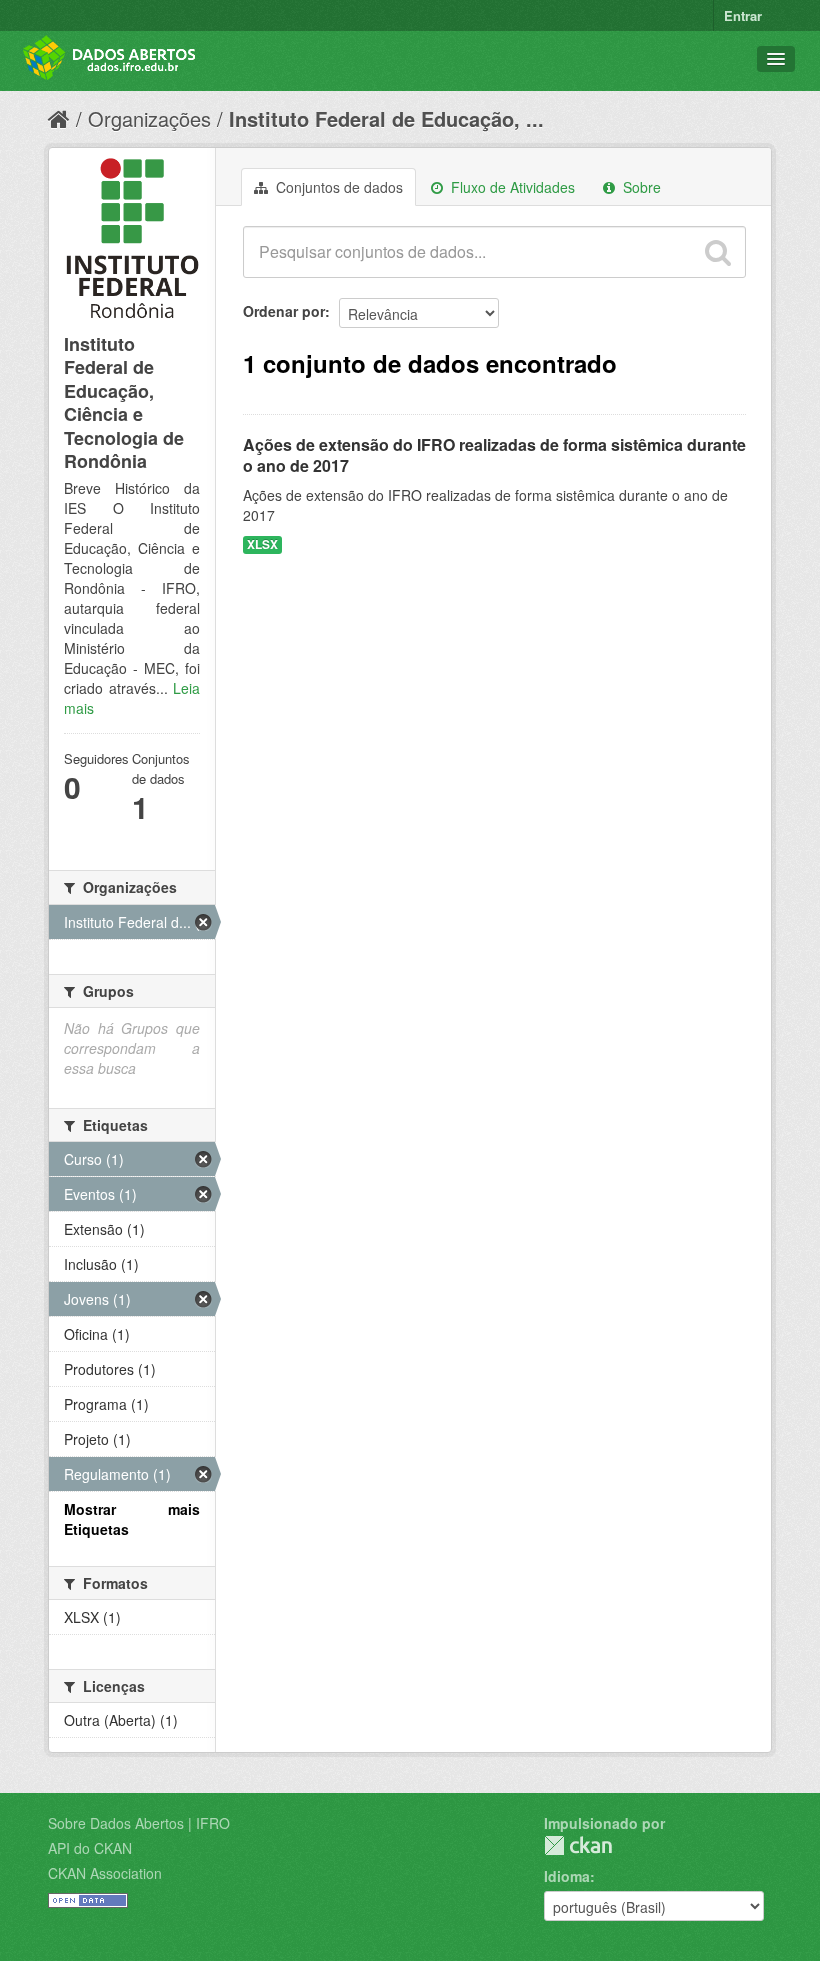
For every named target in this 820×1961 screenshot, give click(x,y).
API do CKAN (90, 1848)
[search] (718, 252)
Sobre (640, 187)
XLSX (262, 544)
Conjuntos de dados (337, 187)
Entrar (743, 15)
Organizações (149, 118)
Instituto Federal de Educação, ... (386, 118)
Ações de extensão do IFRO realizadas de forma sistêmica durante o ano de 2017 (494, 455)
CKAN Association (105, 1873)
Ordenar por (284, 311)
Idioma (567, 1876)
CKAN (578, 1845)
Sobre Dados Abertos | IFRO (139, 1823)
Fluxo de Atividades (511, 187)
